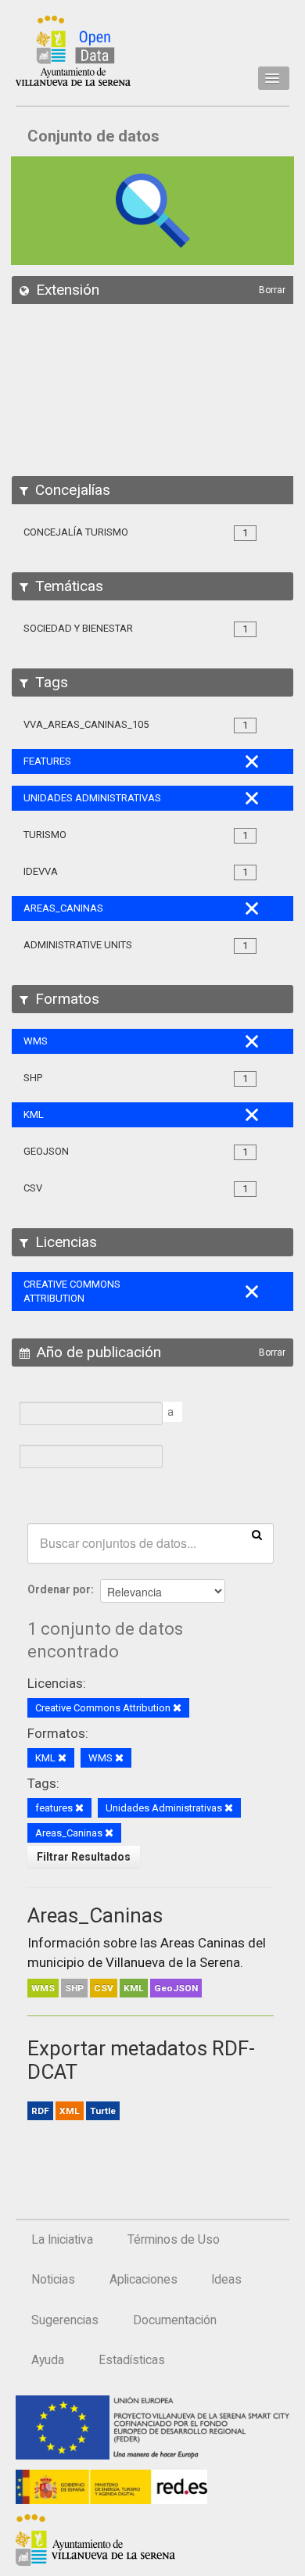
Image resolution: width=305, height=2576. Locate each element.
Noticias (53, 2280)
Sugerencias (65, 2320)
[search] (257, 1534)
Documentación (175, 2320)
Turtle (103, 2111)
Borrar (272, 290)
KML (134, 1988)
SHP (74, 1988)
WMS (43, 1988)
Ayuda (48, 2360)
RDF (40, 2111)
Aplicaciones (144, 2280)
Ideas (226, 2280)
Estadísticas (132, 2360)
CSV (104, 1988)
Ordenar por (59, 1589)
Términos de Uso (174, 2240)
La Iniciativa (62, 2240)
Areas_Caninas (95, 1915)
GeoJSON (176, 1988)
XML (70, 2111)
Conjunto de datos (93, 136)
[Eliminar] (177, 1709)
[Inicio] (73, 51)
